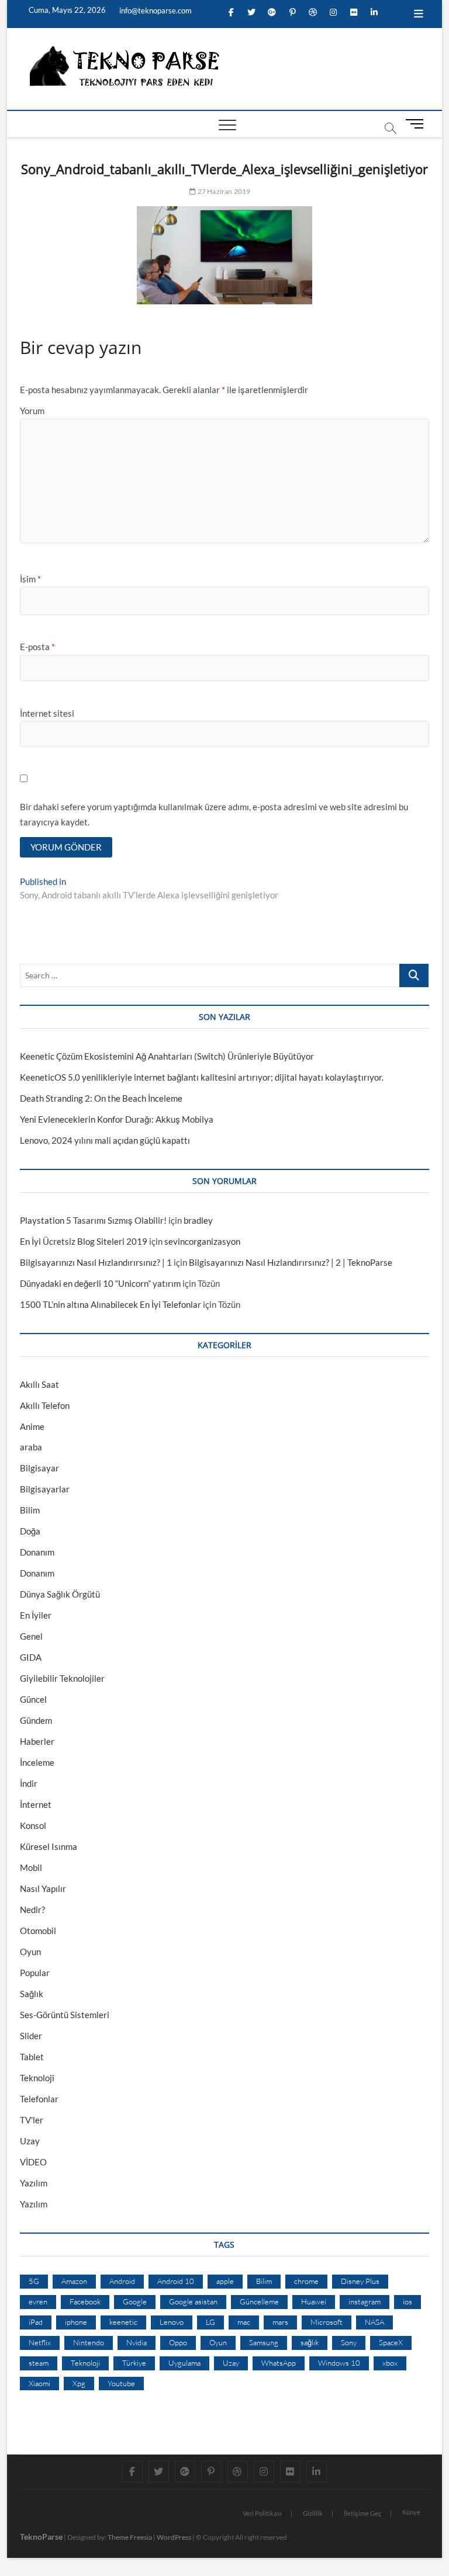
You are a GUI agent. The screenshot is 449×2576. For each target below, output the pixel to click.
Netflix (40, 2342)
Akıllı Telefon (45, 1405)
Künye (411, 2512)
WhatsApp (279, 2363)
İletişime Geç (362, 2513)
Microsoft (327, 2322)
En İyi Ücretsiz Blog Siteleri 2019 (84, 1241)
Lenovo (172, 2322)
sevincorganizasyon (202, 1241)
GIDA (31, 1657)
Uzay (30, 2141)
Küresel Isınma (49, 1846)
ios (407, 2301)
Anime (32, 1426)
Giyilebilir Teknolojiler (62, 1678)
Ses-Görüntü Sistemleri (65, 2015)
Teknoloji (37, 2078)
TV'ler (32, 2120)
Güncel (33, 1699)
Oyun (30, 1952)
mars (280, 2322)
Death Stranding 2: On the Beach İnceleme (101, 1098)
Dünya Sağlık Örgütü (60, 1594)
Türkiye (134, 2363)
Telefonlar (39, 2099)
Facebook (85, 2301)
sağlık (310, 2342)
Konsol (33, 1825)
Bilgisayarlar (45, 1489)
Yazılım (34, 2183)
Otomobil (38, 1931)
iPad (36, 2322)
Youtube (121, 2383)
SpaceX (391, 2342)
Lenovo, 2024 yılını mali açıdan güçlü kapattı (105, 1140)
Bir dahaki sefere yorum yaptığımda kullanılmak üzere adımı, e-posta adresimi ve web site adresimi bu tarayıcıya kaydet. (214, 814)
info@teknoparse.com (155, 11)
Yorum (32, 411)
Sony (349, 2342)
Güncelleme (259, 2301)
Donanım (37, 1552)
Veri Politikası (262, 2513)
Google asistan (193, 2301)
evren (38, 2301)
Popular (35, 1973)
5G (34, 2281)
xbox (390, 2363)
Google (135, 2301)
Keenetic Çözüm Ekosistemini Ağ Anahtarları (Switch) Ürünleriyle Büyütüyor (167, 1056)
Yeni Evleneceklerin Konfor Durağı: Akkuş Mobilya (117, 1119)
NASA (374, 2322)
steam (39, 2363)
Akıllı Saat (39, 1384)
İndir (29, 1783)
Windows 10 (339, 2363)
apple (225, 2281)
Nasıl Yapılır (43, 1888)
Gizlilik (313, 2513)
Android (122, 2281)
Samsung (264, 2342)
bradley (198, 1220)
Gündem (36, 1720)
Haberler (37, 1741)
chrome (306, 2281)
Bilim (30, 1510)
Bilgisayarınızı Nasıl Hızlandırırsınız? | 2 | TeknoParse (291, 1262)
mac (244, 2322)
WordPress (174, 2537)
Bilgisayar (39, 1468)
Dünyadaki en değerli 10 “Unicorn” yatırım (100, 1283)
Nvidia (137, 2342)
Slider (31, 2036)
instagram (365, 2301)
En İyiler (36, 1615)
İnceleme (37, 1762)
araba (31, 1447)
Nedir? (32, 1910)
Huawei (314, 2301)
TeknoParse (41, 2537)
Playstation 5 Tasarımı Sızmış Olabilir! (93, 1220)
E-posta (37, 647)
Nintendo (89, 2342)
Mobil (31, 1867)
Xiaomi (39, 2383)
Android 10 (176, 2281)
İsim (30, 579)
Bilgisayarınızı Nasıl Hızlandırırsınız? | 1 (96, 1262)
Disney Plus (360, 2281)
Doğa (30, 1531)
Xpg (79, 2383)
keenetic (123, 2322)
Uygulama (184, 2363)
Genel (31, 1636)
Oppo (178, 2342)
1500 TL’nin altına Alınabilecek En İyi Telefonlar (110, 1304)
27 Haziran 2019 (223, 191)
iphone (76, 2322)
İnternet (36, 1804)
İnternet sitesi (47, 713)
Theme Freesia (130, 2537)
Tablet (32, 2057)
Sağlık (32, 1994)
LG (210, 2322)
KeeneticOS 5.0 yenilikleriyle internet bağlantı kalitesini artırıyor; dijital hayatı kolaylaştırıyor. (202, 1077)
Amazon (74, 2281)
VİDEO (33, 2162)
